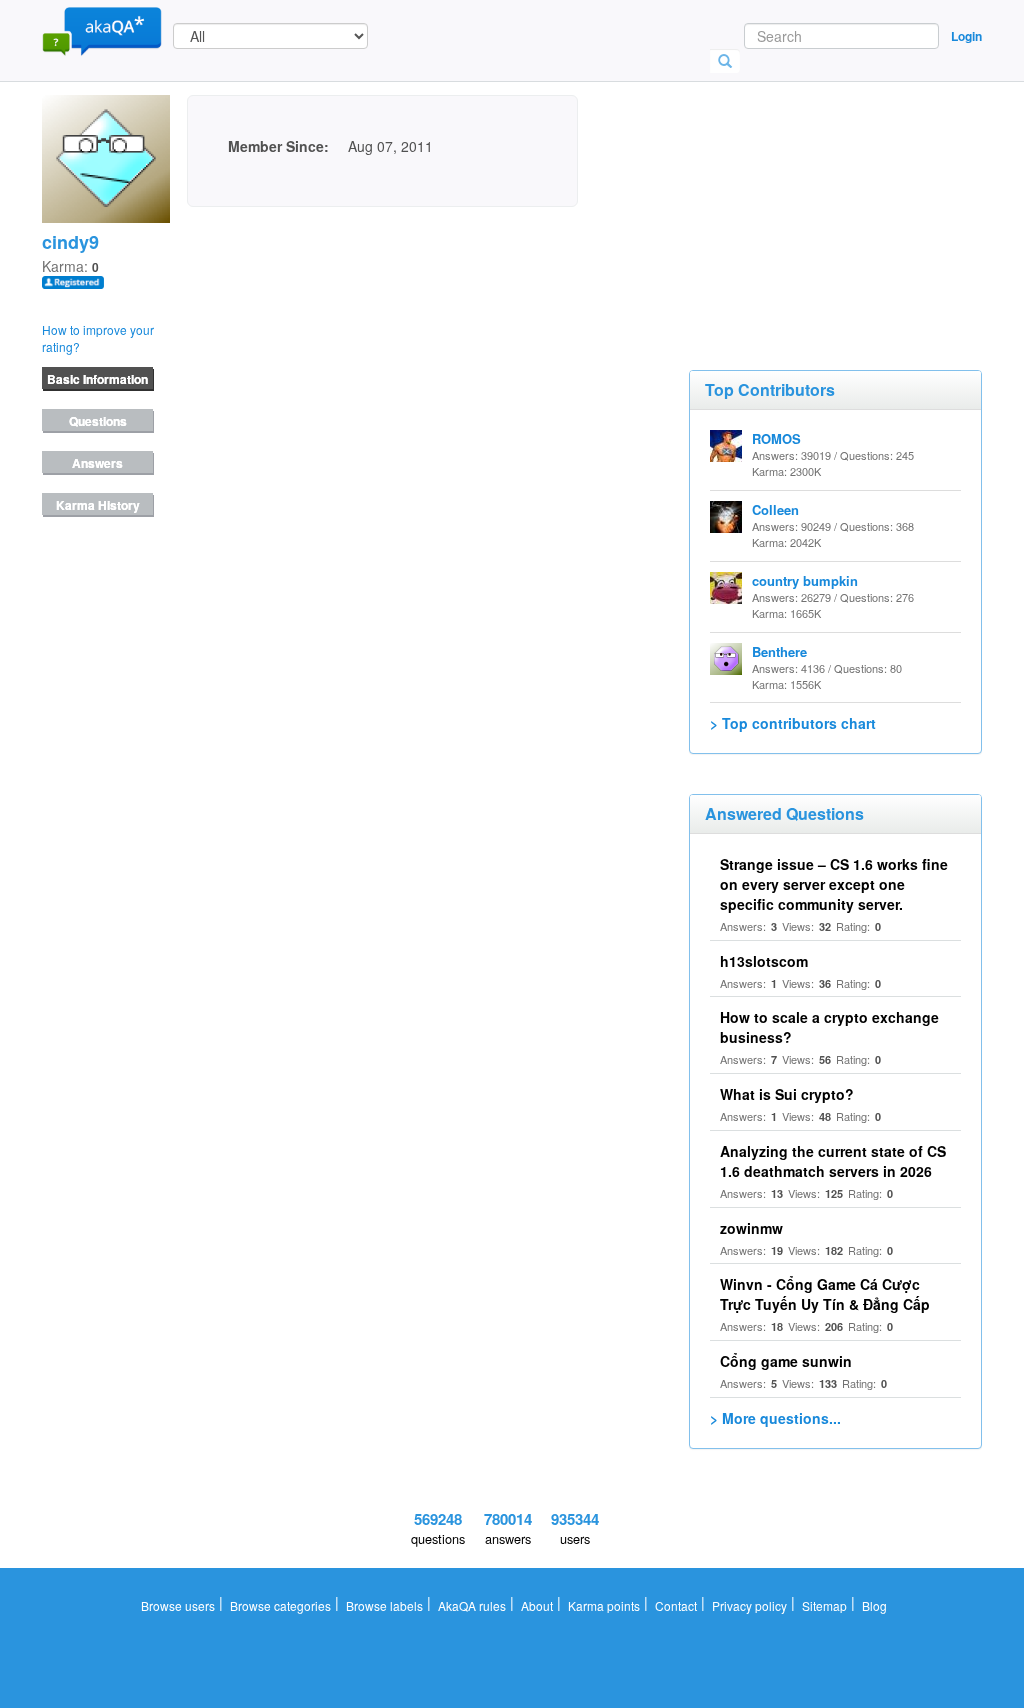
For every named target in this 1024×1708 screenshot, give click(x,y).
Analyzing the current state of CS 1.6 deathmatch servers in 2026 (833, 1161)
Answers (97, 463)
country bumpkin (805, 580)
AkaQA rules (472, 1605)
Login (966, 36)
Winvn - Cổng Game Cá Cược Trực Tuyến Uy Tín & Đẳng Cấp (825, 1294)
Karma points (604, 1605)
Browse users (178, 1605)
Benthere (779, 651)
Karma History (98, 505)
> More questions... (775, 1418)
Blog (874, 1605)
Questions (98, 421)
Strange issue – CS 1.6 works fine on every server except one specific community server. (834, 884)
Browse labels (384, 1605)
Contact (676, 1605)
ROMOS (776, 438)
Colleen (775, 509)
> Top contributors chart (793, 723)
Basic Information (97, 379)
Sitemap (824, 1605)
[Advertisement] (839, 195)
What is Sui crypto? (787, 1094)
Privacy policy (749, 1605)
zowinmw (751, 1228)
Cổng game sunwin (786, 1361)
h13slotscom (764, 961)
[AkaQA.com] (102, 30)
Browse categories (280, 1605)
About (537, 1605)
